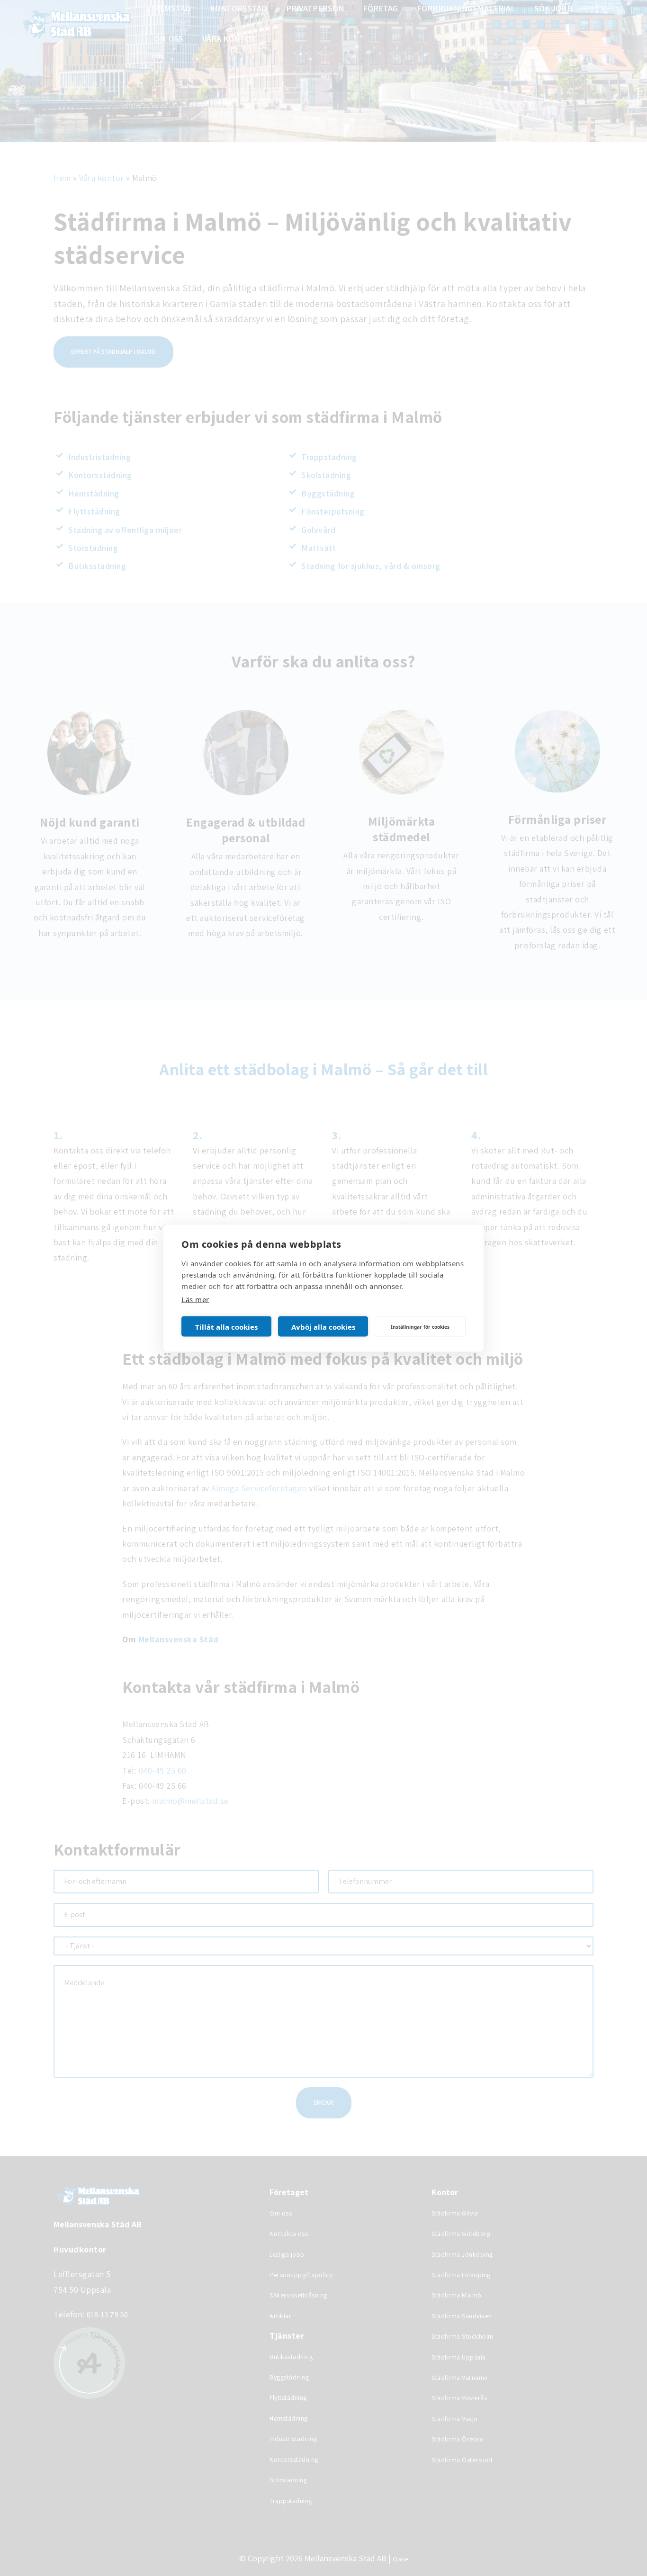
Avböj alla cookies (323, 1326)
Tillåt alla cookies (226, 1326)
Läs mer (195, 1299)
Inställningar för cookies (420, 1326)
